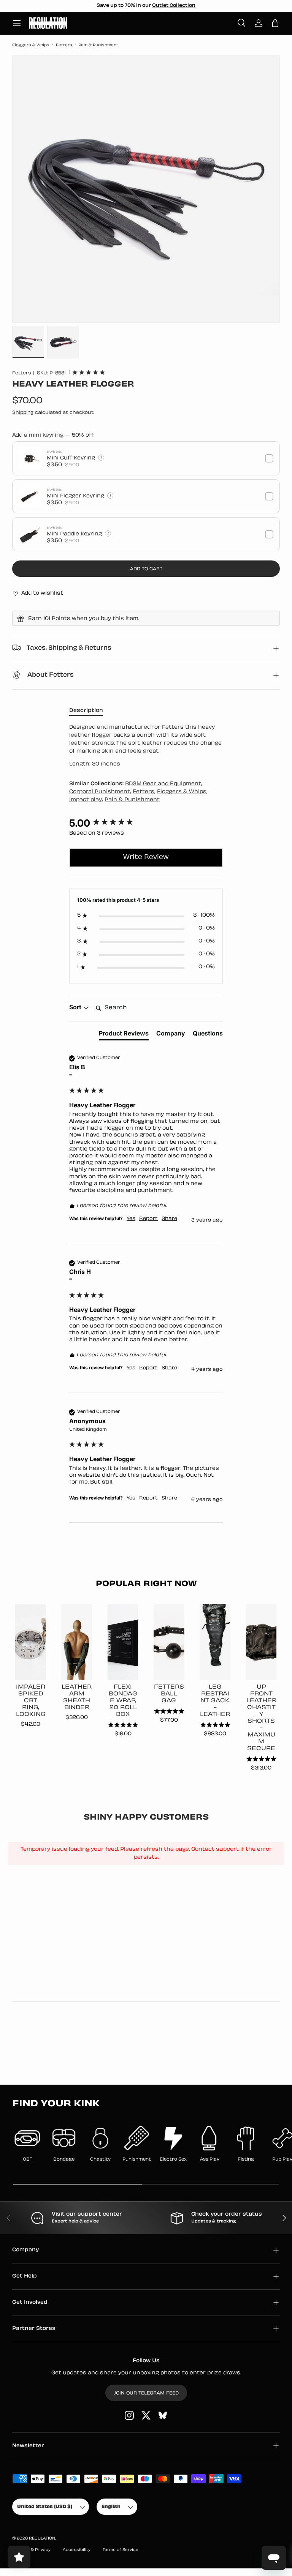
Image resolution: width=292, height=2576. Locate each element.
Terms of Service (121, 2550)
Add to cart (146, 569)
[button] (275, 23)
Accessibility (77, 2550)
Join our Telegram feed (146, 2393)
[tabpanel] (146, 746)
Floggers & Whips (31, 45)
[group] (146, 823)
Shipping (23, 413)
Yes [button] (131, 1219)
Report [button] (148, 1219)
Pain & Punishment (98, 45)
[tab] (124, 1035)
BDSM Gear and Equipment (163, 784)
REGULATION (42, 2539)
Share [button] (169, 1219)
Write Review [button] (146, 857)
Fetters (64, 45)
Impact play (86, 800)
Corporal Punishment (100, 792)
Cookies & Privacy (31, 2550)
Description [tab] (86, 711)
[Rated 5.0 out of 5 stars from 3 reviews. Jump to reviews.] (89, 372)
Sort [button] (76, 1007)
